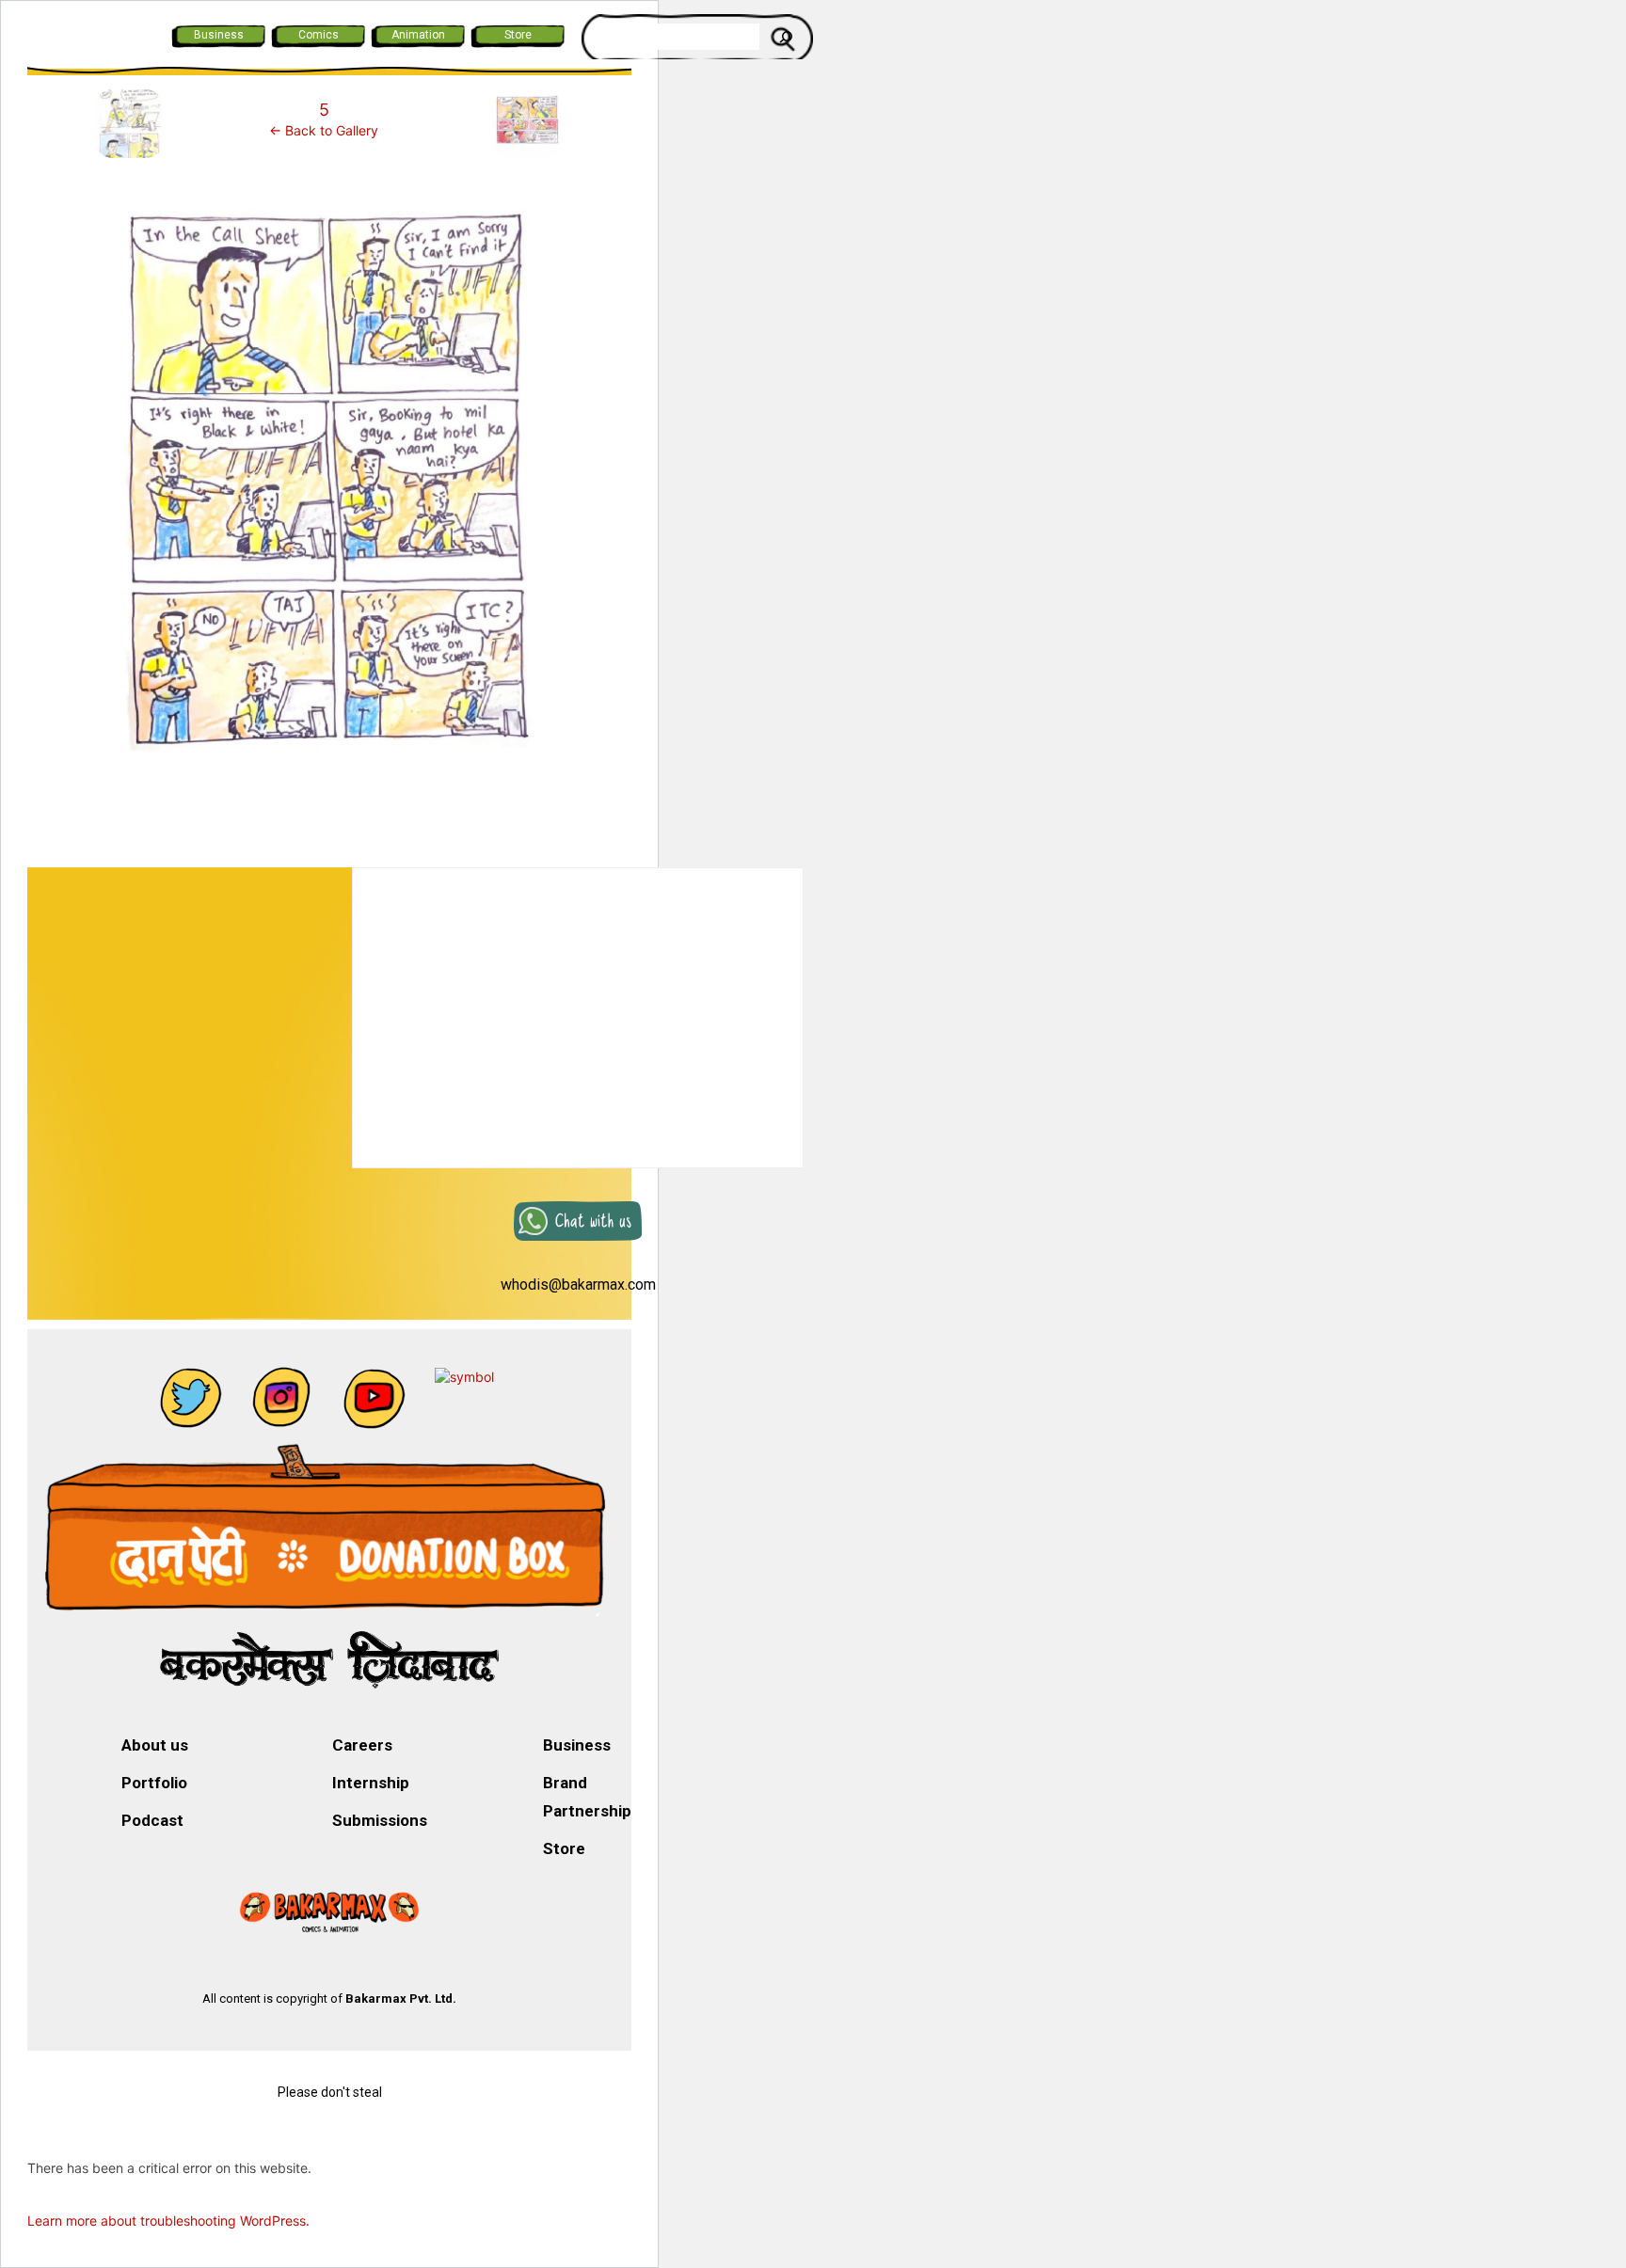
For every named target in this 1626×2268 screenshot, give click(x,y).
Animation (418, 35)
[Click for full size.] (329, 488)
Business (219, 35)
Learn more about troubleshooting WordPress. (168, 2220)
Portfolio (154, 1783)
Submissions (380, 1820)
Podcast (152, 1820)
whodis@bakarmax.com (578, 1285)
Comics (319, 35)
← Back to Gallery (324, 130)
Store (518, 35)
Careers (362, 1745)
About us (155, 1745)
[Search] (786, 37)
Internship (371, 1783)
